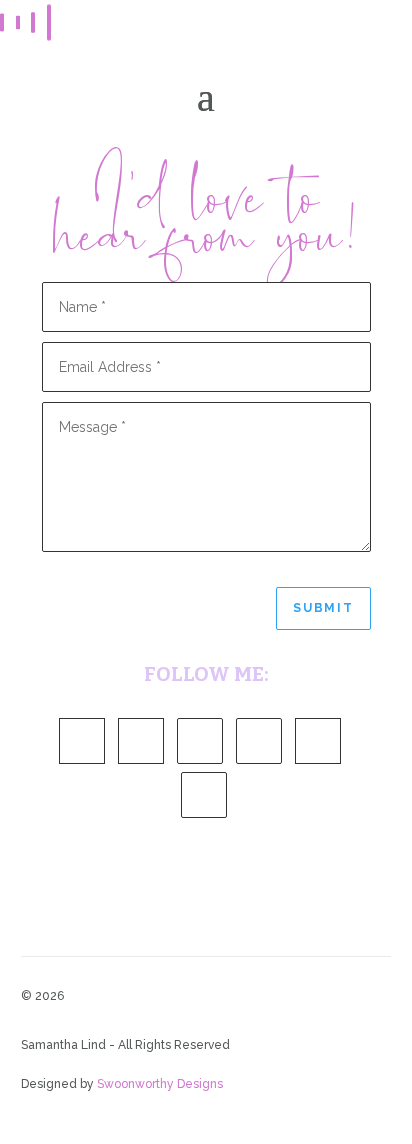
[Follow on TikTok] (204, 795)
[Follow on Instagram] (259, 741)
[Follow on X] (318, 741)
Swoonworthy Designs (160, 1084)
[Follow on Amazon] (82, 741)
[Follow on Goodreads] (141, 741)
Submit (323, 608)
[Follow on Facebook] (200, 741)
